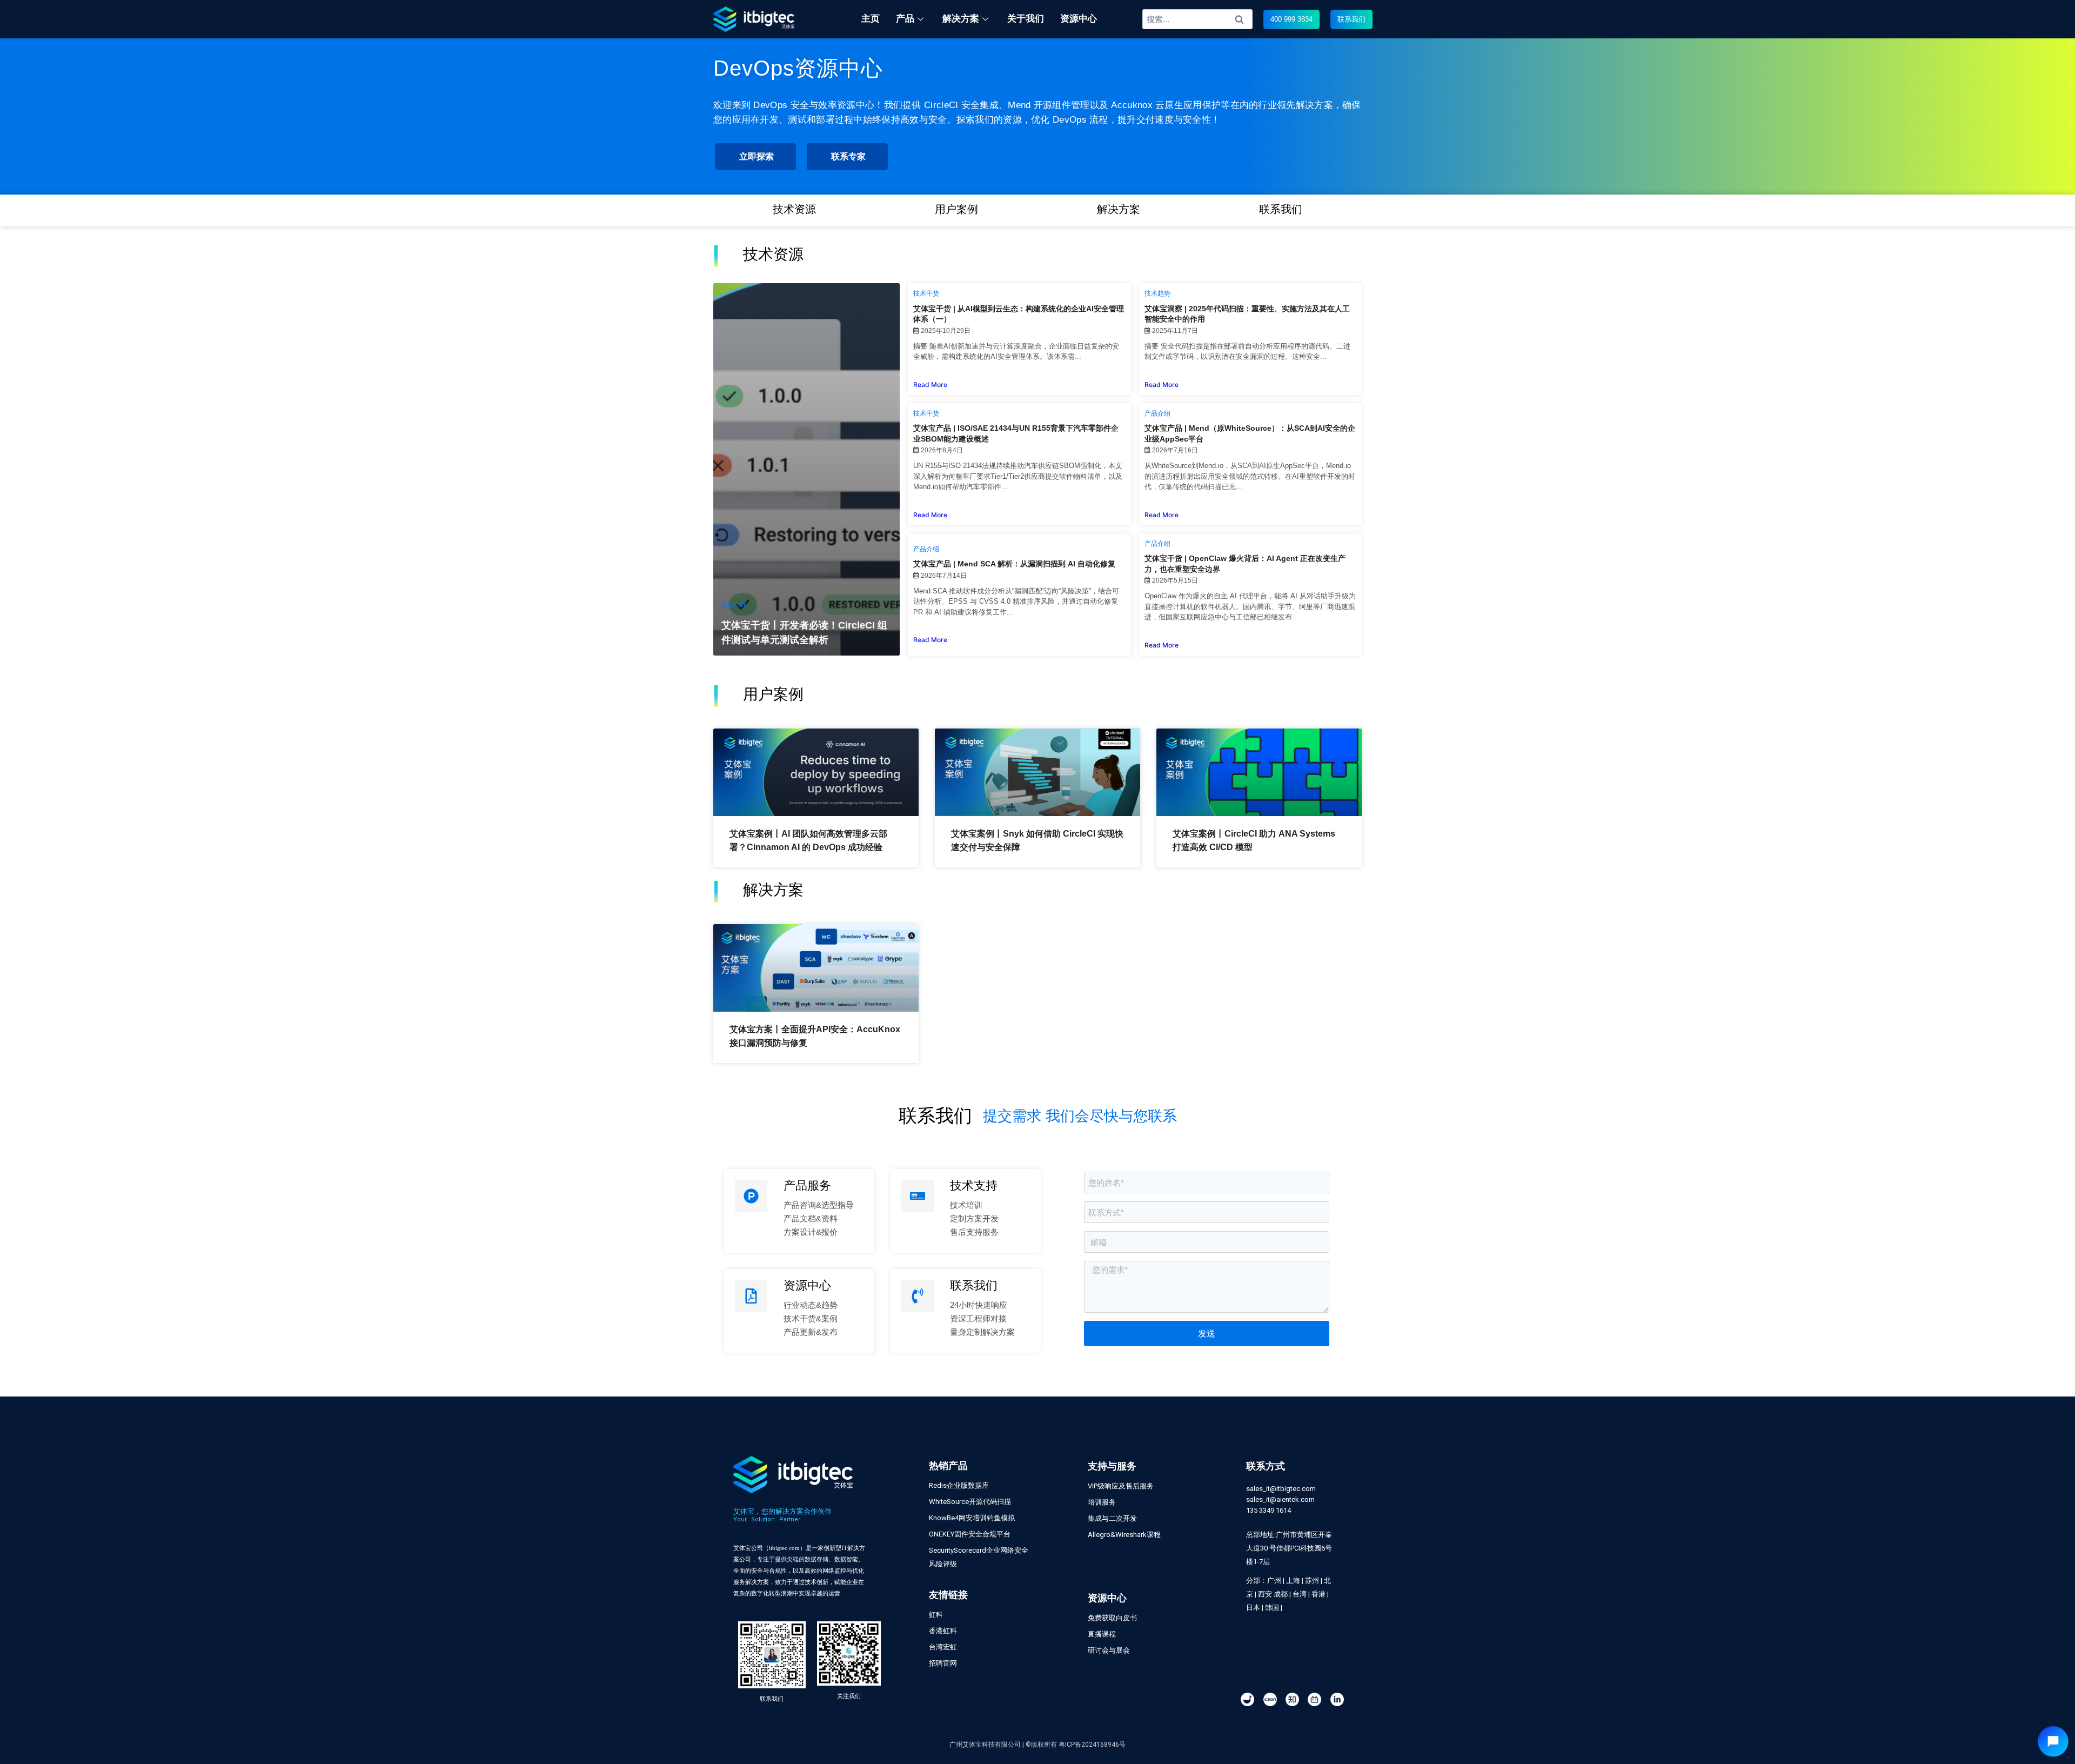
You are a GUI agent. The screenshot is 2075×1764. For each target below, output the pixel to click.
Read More (930, 385)
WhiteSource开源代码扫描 (970, 1502)
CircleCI (733, 605)
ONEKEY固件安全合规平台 (970, 1534)
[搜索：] (1198, 19)
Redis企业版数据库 (959, 1485)
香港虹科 (943, 1631)
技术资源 (794, 209)
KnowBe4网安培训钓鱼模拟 (972, 1518)
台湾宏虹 (943, 1647)
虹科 (936, 1615)
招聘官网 (943, 1663)
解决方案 (1119, 209)
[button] (1291, 19)
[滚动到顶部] (2061, 1720)
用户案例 (956, 209)
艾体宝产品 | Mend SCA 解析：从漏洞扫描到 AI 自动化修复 (1014, 564)
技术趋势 (1157, 293)
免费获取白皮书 (1112, 1618)
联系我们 (1281, 209)
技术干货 (926, 293)
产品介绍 (1157, 413)
